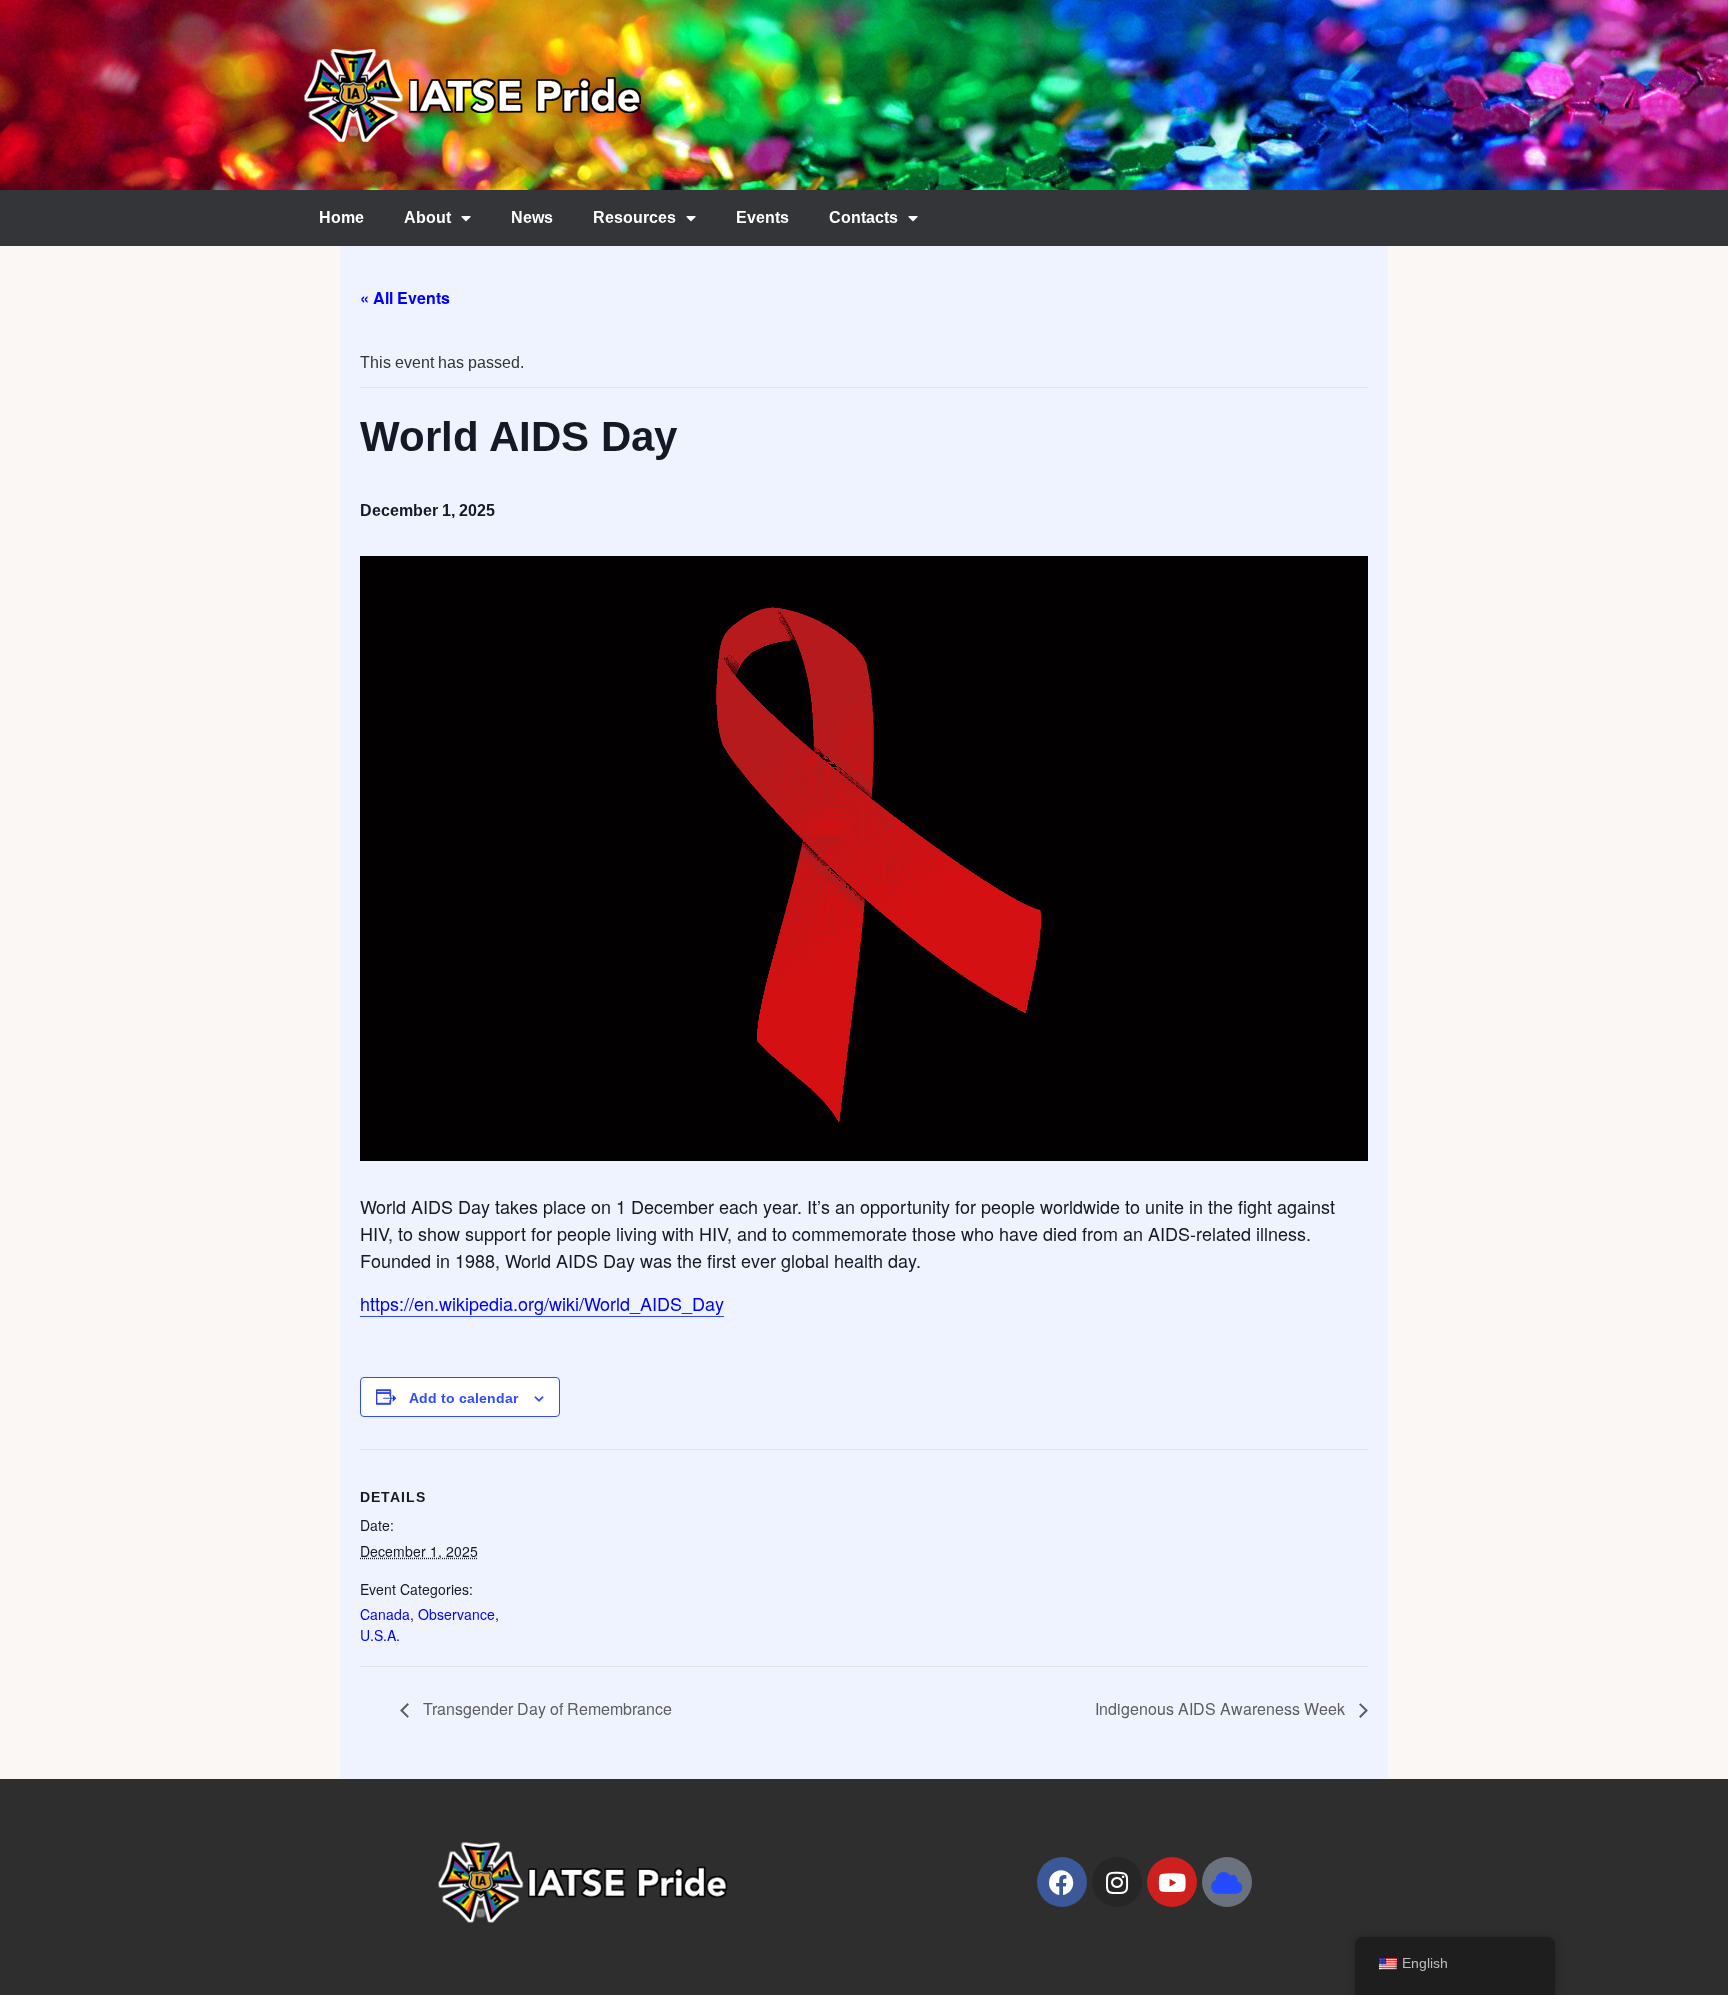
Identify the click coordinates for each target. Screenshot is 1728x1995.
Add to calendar (463, 1398)
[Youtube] (1172, 1882)
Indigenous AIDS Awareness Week (1222, 1708)
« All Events (405, 297)
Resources (634, 217)
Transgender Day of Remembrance (545, 1708)
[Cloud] (1227, 1882)
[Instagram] (1117, 1882)
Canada (385, 1614)
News (532, 217)
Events (762, 217)
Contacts (863, 217)
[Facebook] (1062, 1882)
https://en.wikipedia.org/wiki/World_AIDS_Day (542, 1303)
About (427, 217)
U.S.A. (380, 1635)
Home (341, 217)
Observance (456, 1614)
